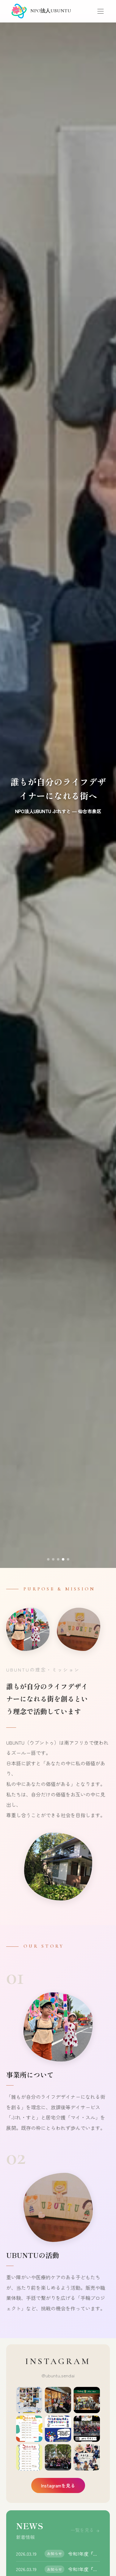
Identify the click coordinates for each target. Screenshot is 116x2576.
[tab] (48, 1559)
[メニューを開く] (101, 11)
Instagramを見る (58, 2485)
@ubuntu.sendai (58, 2375)
